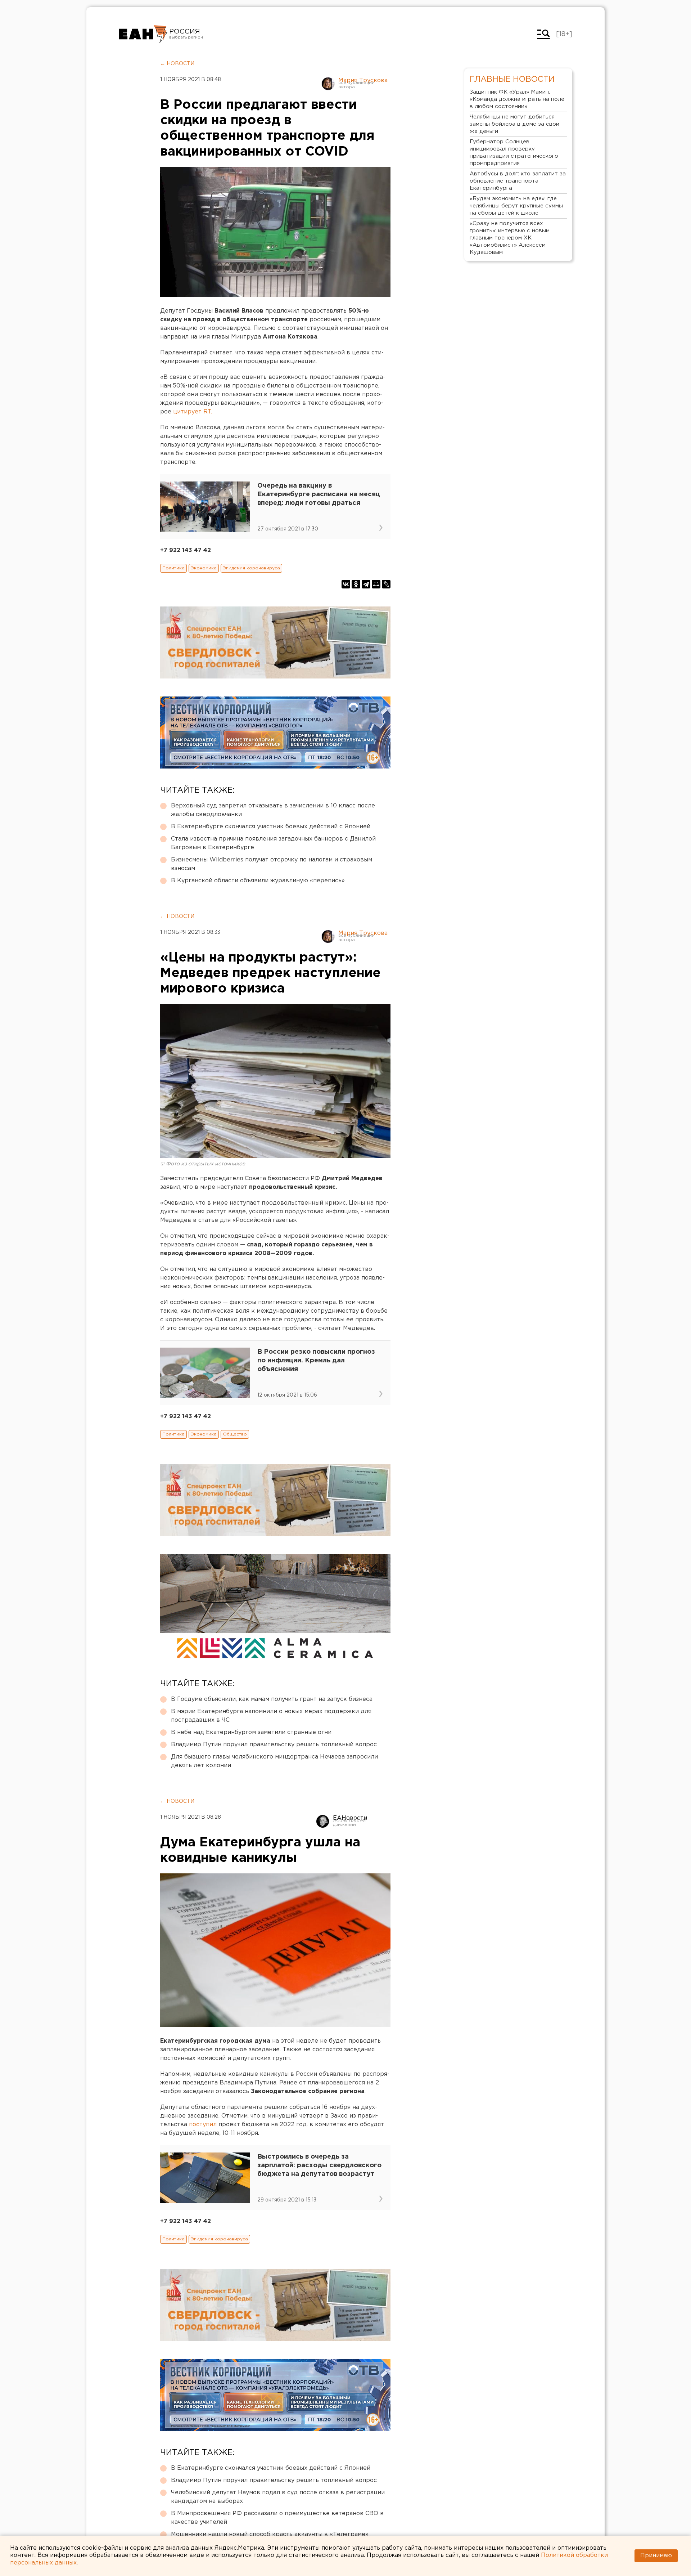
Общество (235, 1434)
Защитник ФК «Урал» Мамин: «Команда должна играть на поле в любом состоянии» (517, 99)
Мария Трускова (363, 80)
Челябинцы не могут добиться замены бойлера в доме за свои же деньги (514, 124)
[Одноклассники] (356, 584)
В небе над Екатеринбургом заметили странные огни (251, 1732)
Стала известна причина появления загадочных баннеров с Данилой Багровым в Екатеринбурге (273, 843)
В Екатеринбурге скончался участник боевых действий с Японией (271, 827)
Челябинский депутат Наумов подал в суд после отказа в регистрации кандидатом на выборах (278, 2497)
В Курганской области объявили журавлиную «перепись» (258, 881)
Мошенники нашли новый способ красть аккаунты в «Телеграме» (270, 2534)
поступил (203, 2125)
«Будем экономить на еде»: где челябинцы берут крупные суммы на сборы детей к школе (516, 206)
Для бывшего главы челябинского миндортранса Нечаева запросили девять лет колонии (274, 1761)
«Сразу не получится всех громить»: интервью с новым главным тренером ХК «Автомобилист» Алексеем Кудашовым (510, 238)
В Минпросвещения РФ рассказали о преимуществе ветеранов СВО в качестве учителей (277, 2518)
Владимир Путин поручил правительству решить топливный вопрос (274, 1745)
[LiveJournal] (386, 584)
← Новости (177, 64)
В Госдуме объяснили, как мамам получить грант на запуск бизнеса (272, 1699)
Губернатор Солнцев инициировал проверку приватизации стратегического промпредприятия (514, 153)
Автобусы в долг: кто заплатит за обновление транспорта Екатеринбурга (518, 181)
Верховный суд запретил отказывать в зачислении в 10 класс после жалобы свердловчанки (273, 810)
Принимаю (656, 2556)
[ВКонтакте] (346, 584)
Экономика (204, 568)
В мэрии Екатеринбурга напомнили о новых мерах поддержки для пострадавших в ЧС (271, 1716)
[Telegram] (366, 584)
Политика (173, 568)
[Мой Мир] (376, 584)
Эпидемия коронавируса (251, 568)
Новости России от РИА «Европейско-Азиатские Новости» (143, 34)
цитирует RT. (193, 412)
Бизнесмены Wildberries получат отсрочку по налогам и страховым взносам (272, 864)
